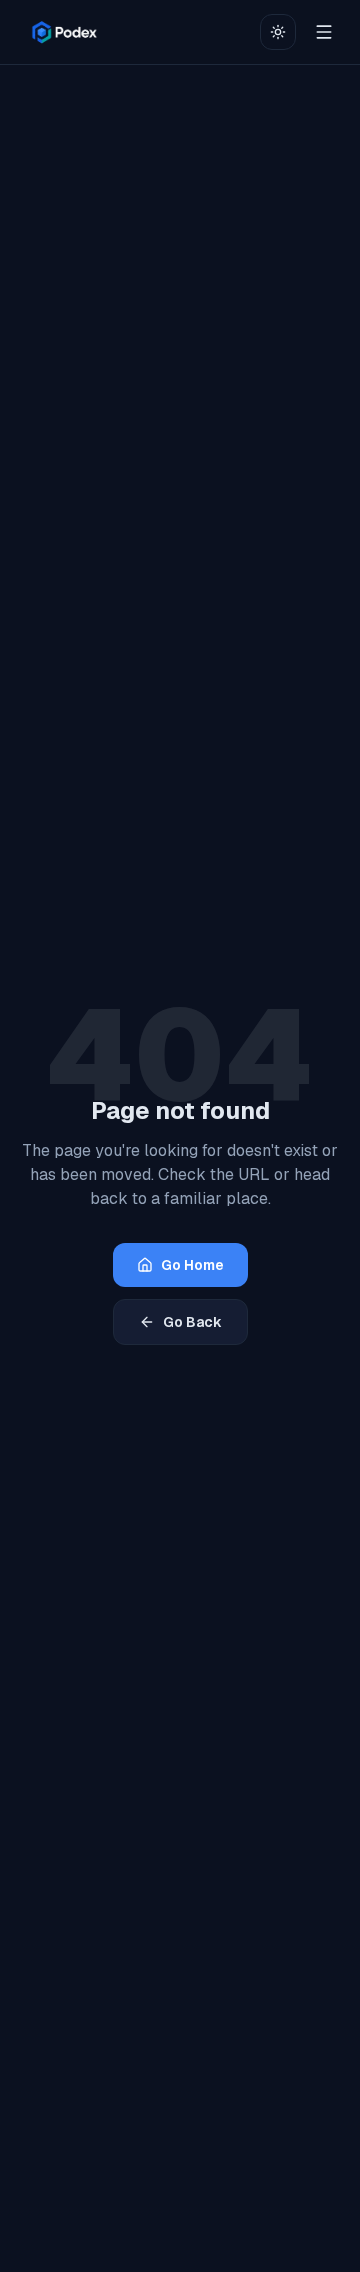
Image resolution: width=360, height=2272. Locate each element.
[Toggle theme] (278, 32)
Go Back (192, 1322)
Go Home (192, 1265)
